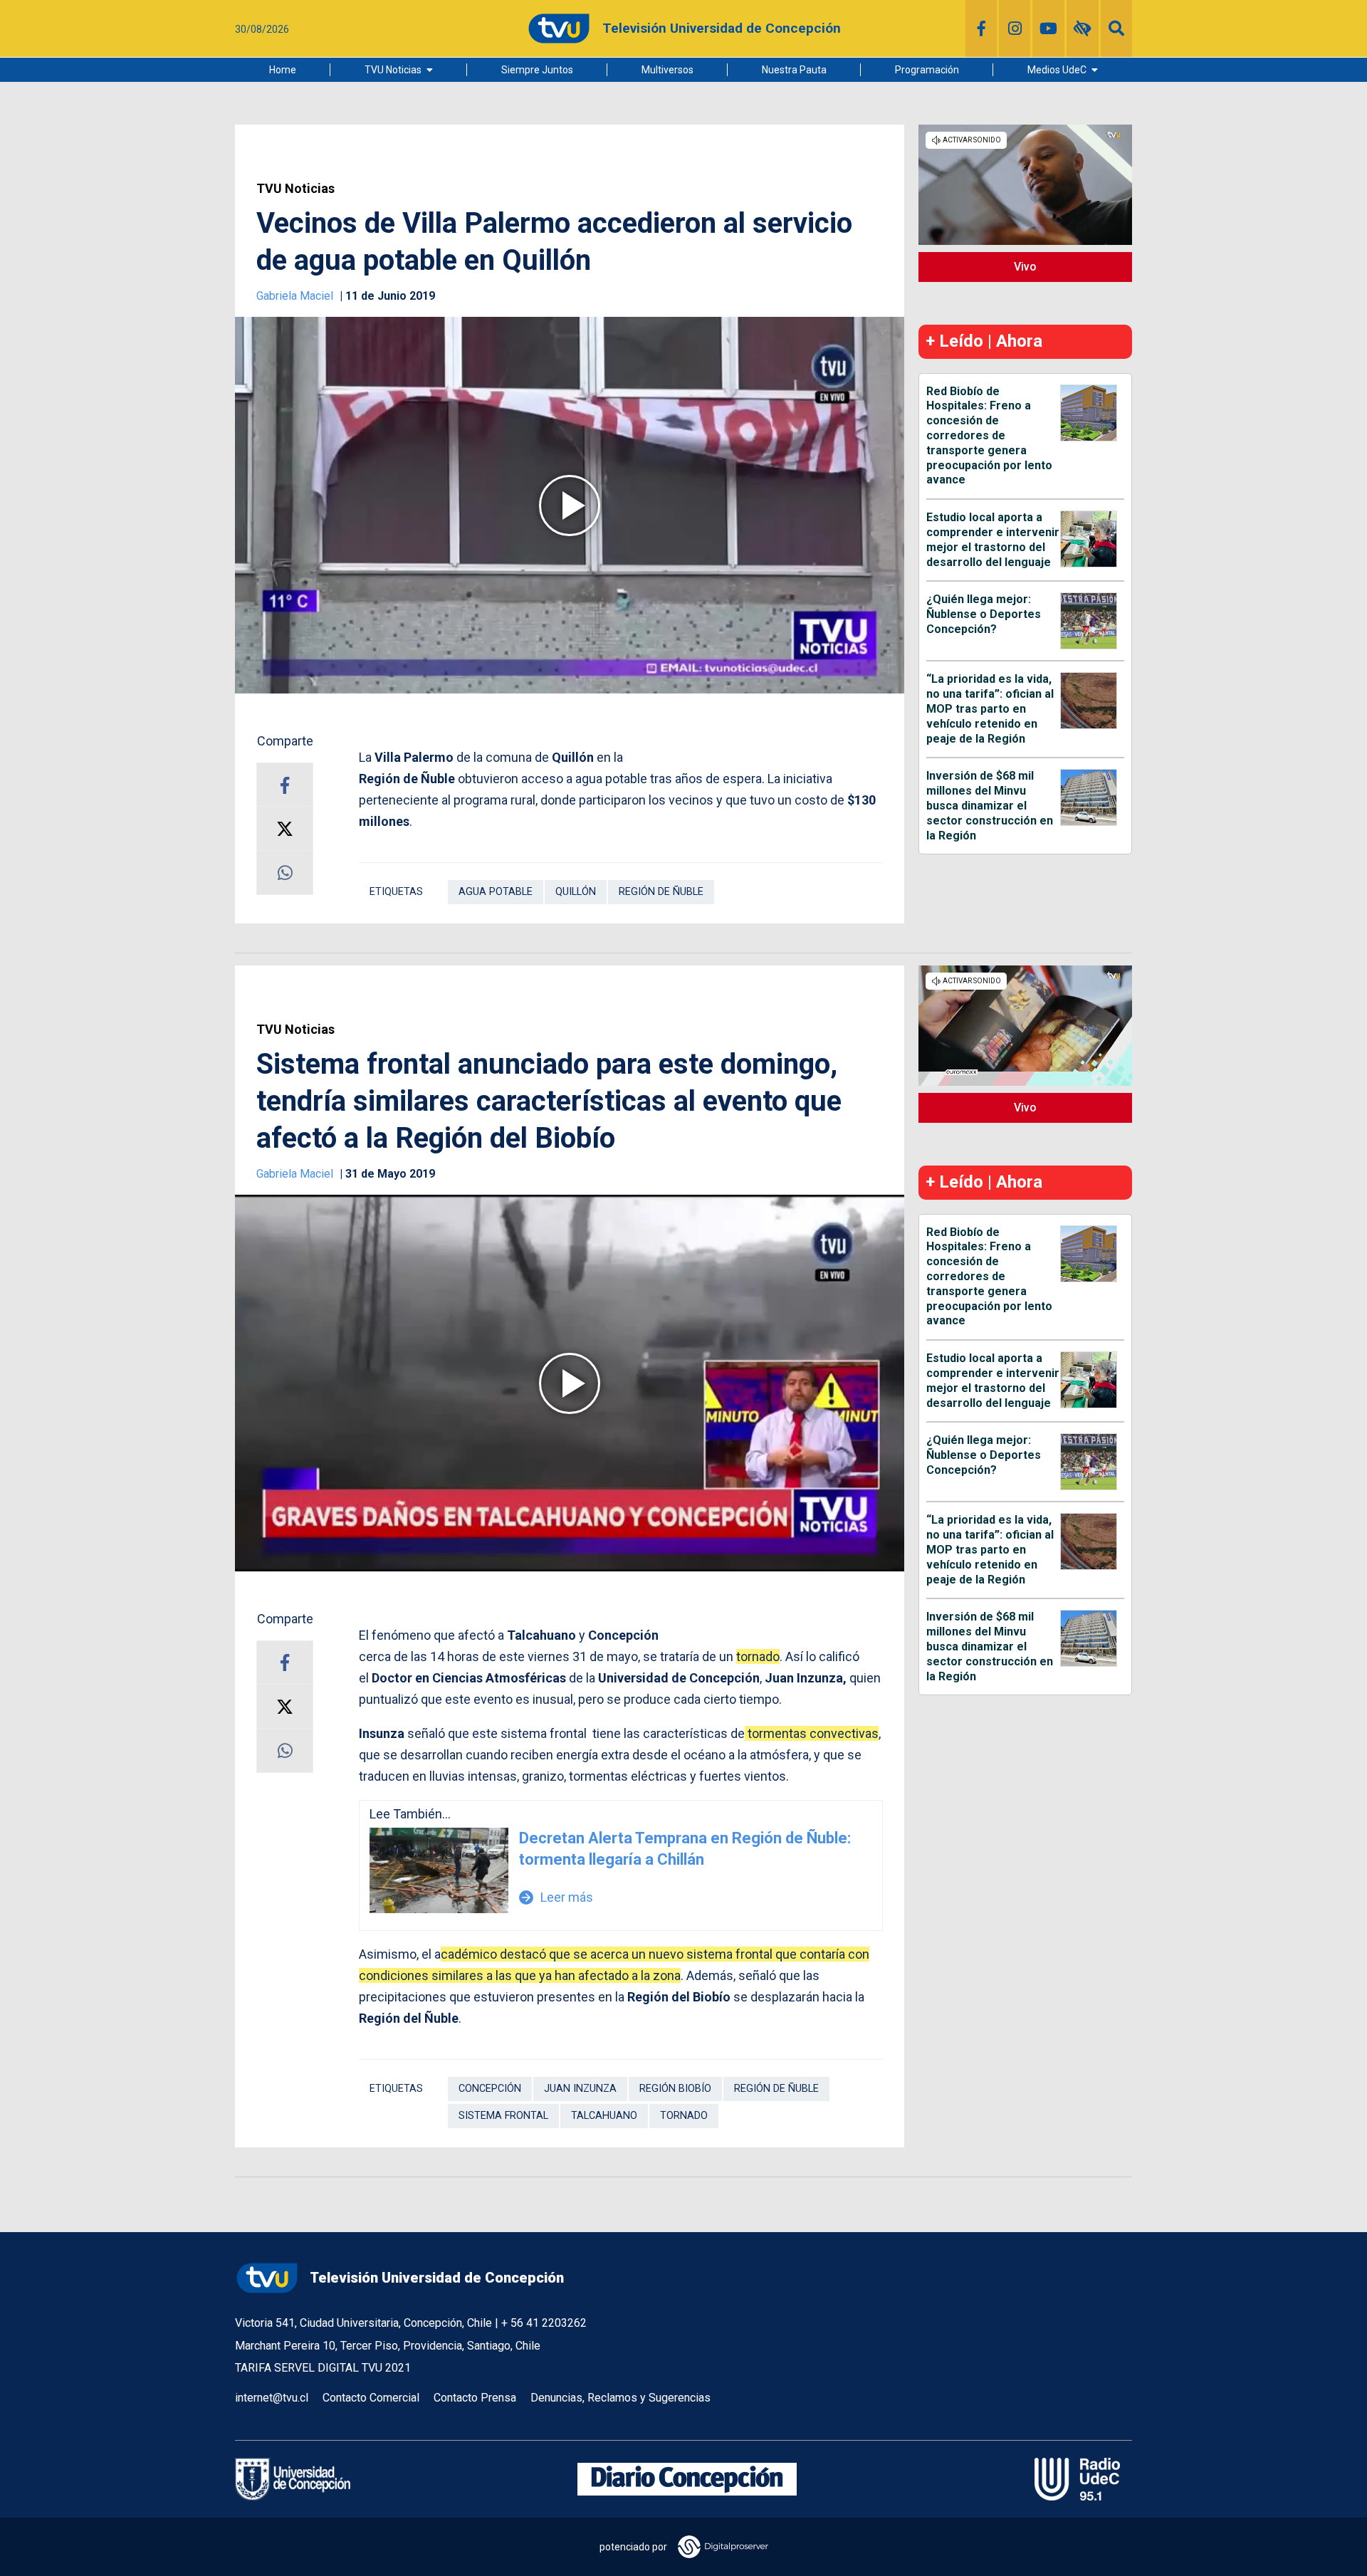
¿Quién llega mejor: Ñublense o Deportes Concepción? (984, 614)
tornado (684, 2116)
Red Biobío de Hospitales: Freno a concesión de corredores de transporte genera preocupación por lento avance (989, 436)
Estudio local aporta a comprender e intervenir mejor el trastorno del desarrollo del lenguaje (993, 539)
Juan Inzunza (580, 2089)
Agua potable (496, 892)
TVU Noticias (393, 70)
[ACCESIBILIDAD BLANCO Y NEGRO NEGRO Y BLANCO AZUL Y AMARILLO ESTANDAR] (1083, 28)
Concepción (490, 2089)
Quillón (576, 892)
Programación (927, 70)
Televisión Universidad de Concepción (437, 2278)
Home (283, 70)
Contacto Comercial (371, 2398)
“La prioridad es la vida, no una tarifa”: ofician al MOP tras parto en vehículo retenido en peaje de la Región (990, 708)
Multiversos (667, 70)
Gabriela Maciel (296, 296)
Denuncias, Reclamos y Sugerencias (620, 2398)
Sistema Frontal (503, 2116)
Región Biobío (675, 2089)
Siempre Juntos (537, 70)
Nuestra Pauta (794, 70)
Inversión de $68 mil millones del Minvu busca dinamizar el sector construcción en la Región (990, 805)
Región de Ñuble (661, 892)
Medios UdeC (1057, 70)
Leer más (556, 1897)
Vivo (1025, 267)
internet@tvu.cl (272, 2398)
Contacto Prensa (475, 2398)
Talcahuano (604, 2116)
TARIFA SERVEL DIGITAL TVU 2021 (323, 2368)
